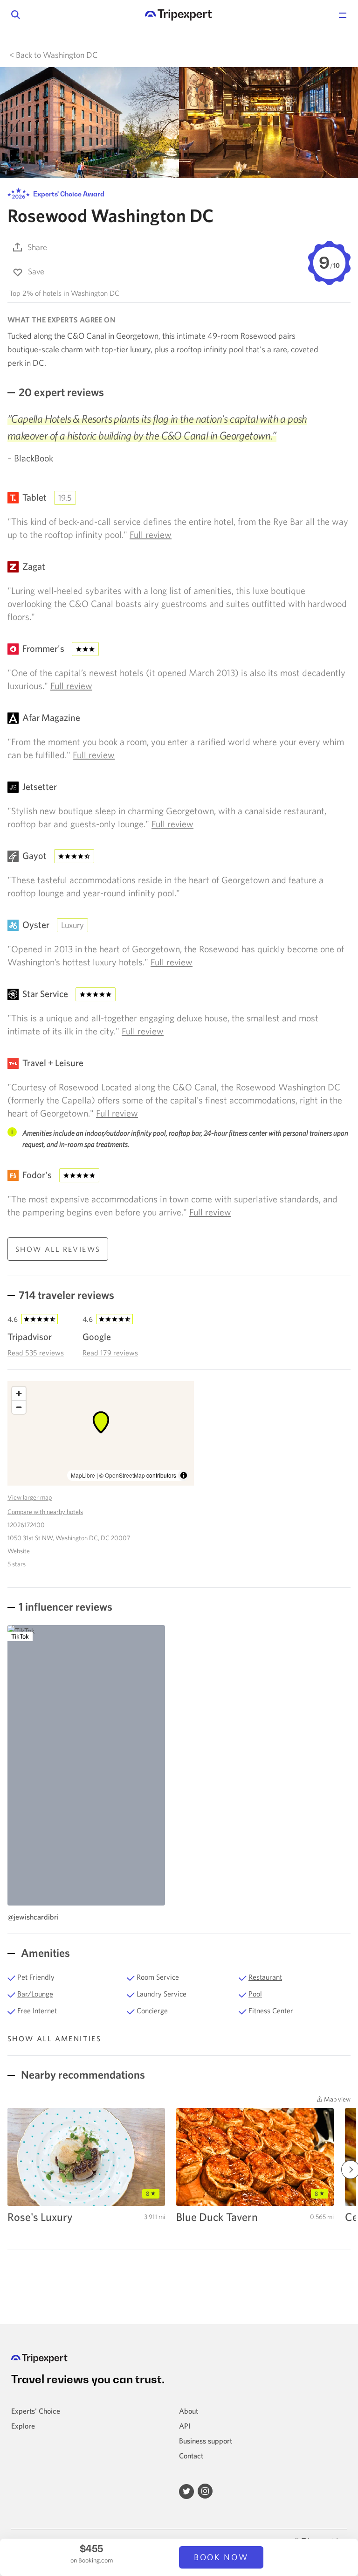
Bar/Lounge (35, 1994)
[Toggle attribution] (184, 1475)
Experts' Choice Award (68, 194)
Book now (221, 2557)
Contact (191, 2456)
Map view (337, 2099)
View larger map (30, 1497)
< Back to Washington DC (54, 55)
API (185, 2426)
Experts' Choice (36, 2411)
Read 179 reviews (110, 1353)
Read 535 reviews (36, 1353)
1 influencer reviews (65, 1606)
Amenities (44, 1953)
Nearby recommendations (82, 2074)
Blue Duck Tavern (217, 2217)
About (189, 2411)
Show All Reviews (58, 1249)
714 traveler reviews (66, 1295)
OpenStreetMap (125, 1475)
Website (19, 1551)
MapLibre (83, 1475)
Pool (255, 1994)
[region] (101, 1433)
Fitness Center (271, 2011)
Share (37, 247)
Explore (23, 2426)
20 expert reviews (61, 392)
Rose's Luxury (40, 2217)
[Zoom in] (19, 1393)
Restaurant (265, 1977)
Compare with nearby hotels (45, 1512)
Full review (151, 534)
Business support (206, 2441)
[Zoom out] (19, 1407)
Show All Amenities (54, 2038)
